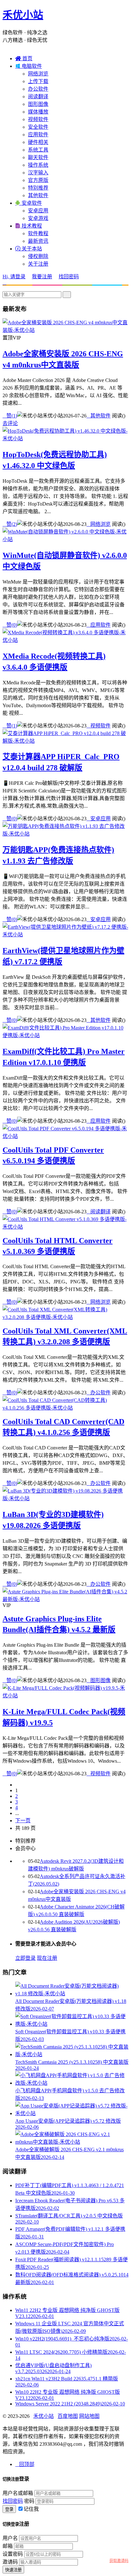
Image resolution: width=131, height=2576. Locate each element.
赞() (10, 416)
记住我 (31, 2509)
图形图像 (38, 104)
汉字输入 (38, 173)
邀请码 (10, 2562)
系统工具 (38, 150)
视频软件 (38, 119)
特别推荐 (38, 188)
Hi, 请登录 (14, 277)
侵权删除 (38, 256)
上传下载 (38, 81)
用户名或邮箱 (18, 2493)
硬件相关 (38, 142)
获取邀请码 (119, 2561)
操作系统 (38, 165)
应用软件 (38, 135)
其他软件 (38, 195)
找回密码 (69, 277)
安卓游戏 (38, 218)
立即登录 (25, 1958)
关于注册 (38, 264)
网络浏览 (38, 74)
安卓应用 (38, 211)
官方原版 (38, 180)
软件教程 (38, 233)
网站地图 (89, 2416)
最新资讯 (38, 241)
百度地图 (68, 2416)
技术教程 (29, 226)
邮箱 (8, 2546)
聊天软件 (38, 157)
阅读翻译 (38, 97)
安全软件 (38, 127)
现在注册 (47, 1958)
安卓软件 (29, 203)
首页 (24, 58)
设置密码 (13, 2554)
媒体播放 (38, 112)
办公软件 (38, 89)
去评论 (10, 423)
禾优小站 (23, 15)
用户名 (10, 2538)
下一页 (23, 1821)
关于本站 (29, 249)
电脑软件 (29, 66)
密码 (29, 2501)
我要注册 (42, 277)
